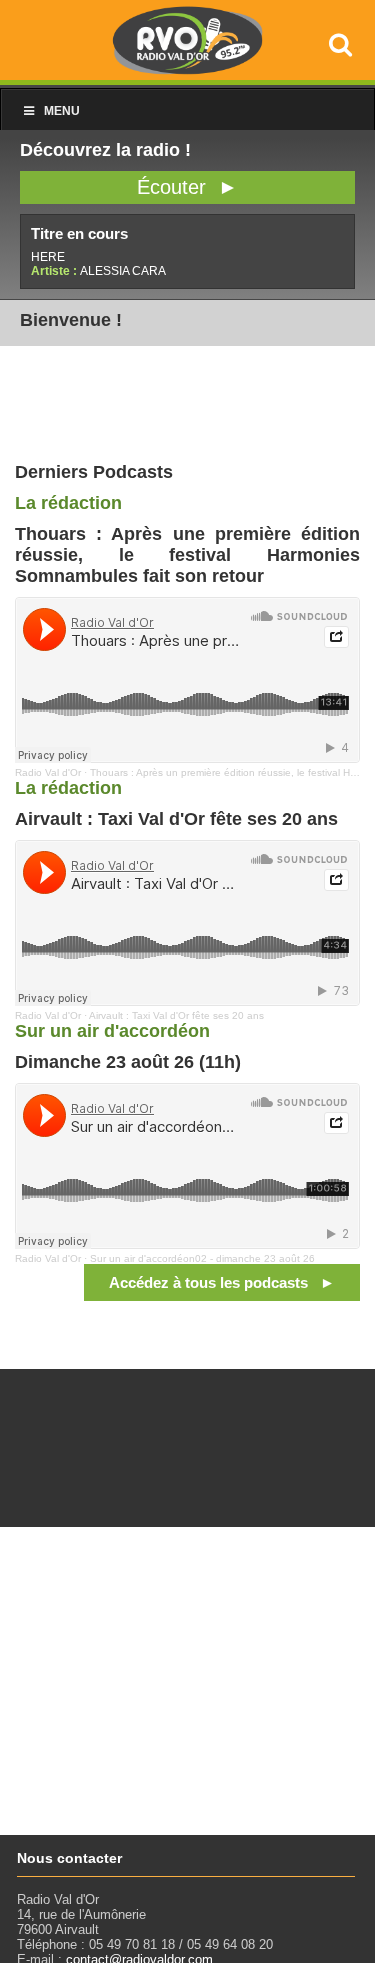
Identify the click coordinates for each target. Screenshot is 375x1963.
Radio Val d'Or (48, 772)
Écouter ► (187, 187)
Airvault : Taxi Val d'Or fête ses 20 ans (176, 1015)
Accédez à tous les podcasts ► (222, 1282)
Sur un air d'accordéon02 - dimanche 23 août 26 (202, 1258)
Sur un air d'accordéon (112, 1031)
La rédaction (68, 503)
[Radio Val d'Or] (188, 69)
